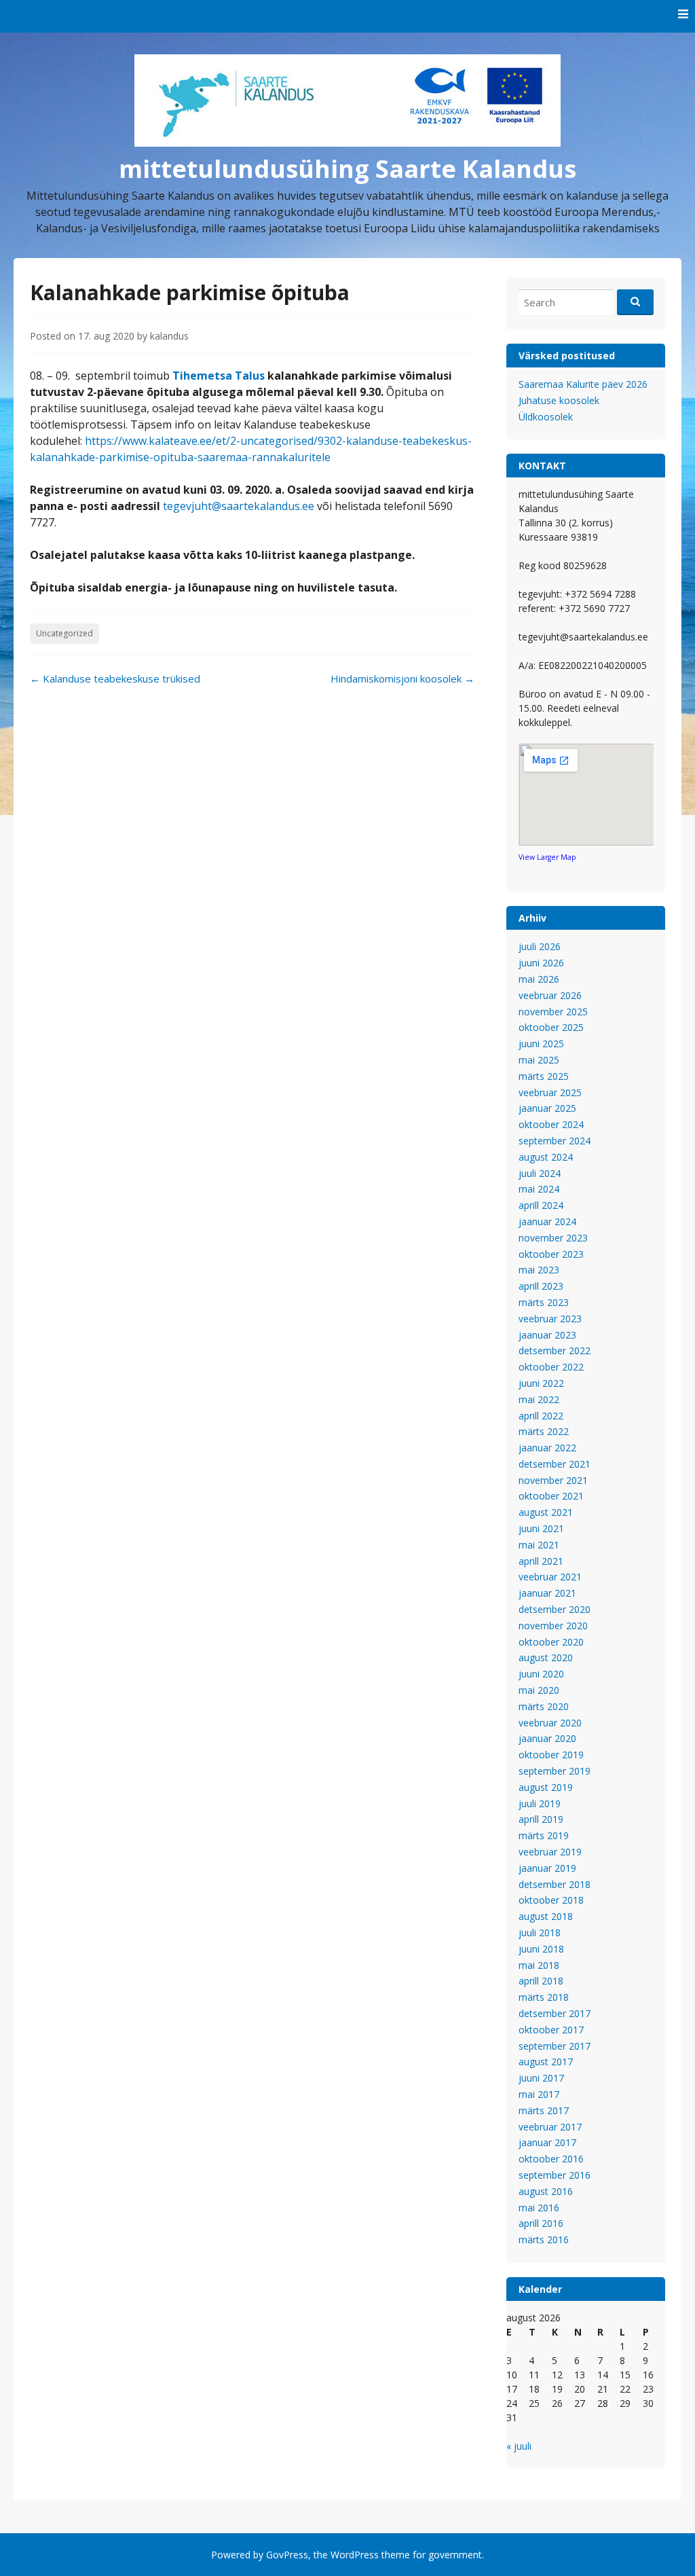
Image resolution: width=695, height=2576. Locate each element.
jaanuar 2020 (547, 1738)
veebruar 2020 (550, 1723)
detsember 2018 (555, 1884)
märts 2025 (544, 1076)
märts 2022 (544, 1431)
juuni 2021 (541, 1528)
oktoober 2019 (551, 1755)
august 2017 (546, 2062)
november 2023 (553, 1238)
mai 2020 (539, 1690)
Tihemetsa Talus (219, 376)
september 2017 (555, 2046)
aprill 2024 (541, 1205)
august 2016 (546, 2191)
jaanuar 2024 (547, 1221)
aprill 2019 (541, 1819)
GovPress (287, 2555)
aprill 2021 (541, 1561)
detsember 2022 (555, 1350)
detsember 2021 (555, 1464)
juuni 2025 (541, 1044)
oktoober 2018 (551, 1900)
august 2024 (546, 1157)
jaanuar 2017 (547, 2142)
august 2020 (546, 1657)
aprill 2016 (541, 2223)
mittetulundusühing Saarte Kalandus (347, 169)
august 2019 (546, 1787)
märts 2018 (544, 1997)
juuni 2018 (541, 1949)
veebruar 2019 (550, 1852)
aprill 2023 (541, 1286)
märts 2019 (544, 1835)
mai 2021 (539, 1545)
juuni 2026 (541, 963)
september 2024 (555, 1141)
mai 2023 (539, 1270)
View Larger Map (547, 857)
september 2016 (555, 2175)
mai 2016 (539, 2208)
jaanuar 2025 (547, 1108)
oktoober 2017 (551, 2030)
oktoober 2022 (551, 1367)
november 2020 (553, 1626)
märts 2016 (544, 2239)
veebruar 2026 (550, 995)
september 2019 (555, 1771)
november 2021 (553, 1480)
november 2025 (553, 1012)
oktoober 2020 (551, 1642)
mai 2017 (539, 2094)
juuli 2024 (540, 1173)
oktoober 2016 (551, 2159)
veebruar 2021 (550, 1577)
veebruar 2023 (550, 1319)
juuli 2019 (540, 1803)
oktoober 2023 (551, 1254)
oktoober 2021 (551, 1496)
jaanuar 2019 (547, 1868)
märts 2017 (544, 2110)
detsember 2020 (555, 1609)
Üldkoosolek (546, 417)
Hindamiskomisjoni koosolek (402, 678)
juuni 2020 (541, 1674)
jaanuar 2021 (547, 1593)
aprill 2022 (541, 1416)
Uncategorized (64, 633)
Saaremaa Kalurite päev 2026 (583, 384)
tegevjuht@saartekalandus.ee (239, 506)
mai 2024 (539, 1189)
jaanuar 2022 (547, 1448)
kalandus (169, 336)
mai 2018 (539, 1965)
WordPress (355, 2555)
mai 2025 (539, 1060)
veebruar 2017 (550, 2127)
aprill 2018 (541, 1981)
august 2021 (546, 1512)
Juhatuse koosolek (559, 400)
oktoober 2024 (551, 1124)
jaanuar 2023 (547, 1335)
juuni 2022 (541, 1383)
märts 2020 (544, 1706)
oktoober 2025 (551, 1027)
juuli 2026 (540, 946)
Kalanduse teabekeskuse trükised (115, 678)
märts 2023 (544, 1302)
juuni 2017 (541, 2078)
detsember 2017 (555, 2013)
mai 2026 (539, 979)
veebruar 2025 (550, 1092)
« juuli (519, 2446)
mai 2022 (539, 1399)
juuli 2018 (540, 1933)
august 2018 (546, 1916)
